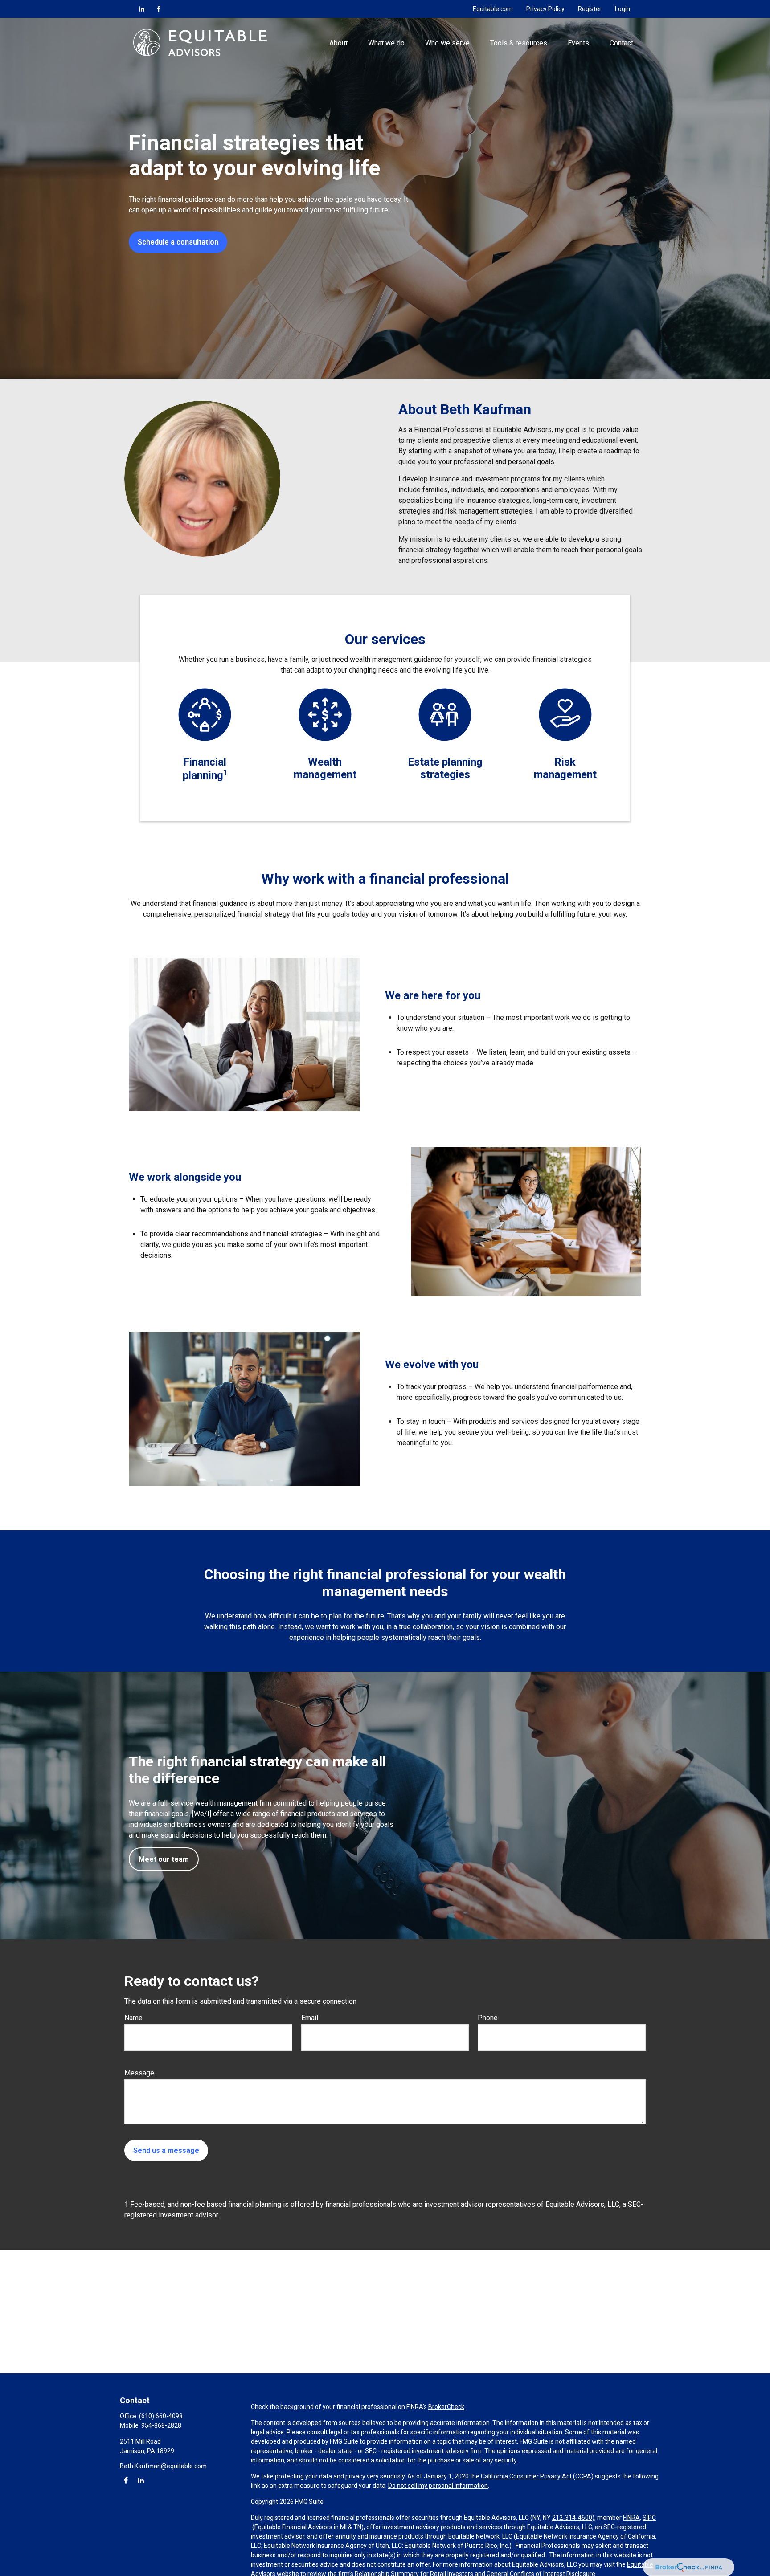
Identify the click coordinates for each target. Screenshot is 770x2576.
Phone (488, 2018)
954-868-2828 (161, 2425)
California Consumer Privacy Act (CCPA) (537, 2476)
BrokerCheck (446, 2407)
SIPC (649, 2518)
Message (139, 2073)
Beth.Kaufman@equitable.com (163, 2466)
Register (590, 9)
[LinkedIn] (142, 9)
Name (133, 2018)
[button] (338, 42)
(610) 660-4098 (161, 2416)
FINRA (631, 2518)
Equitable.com (493, 9)
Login (623, 9)
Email (310, 2018)
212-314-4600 (572, 2518)
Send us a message (166, 2150)
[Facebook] (159, 9)
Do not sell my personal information (438, 2486)
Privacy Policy (545, 9)
